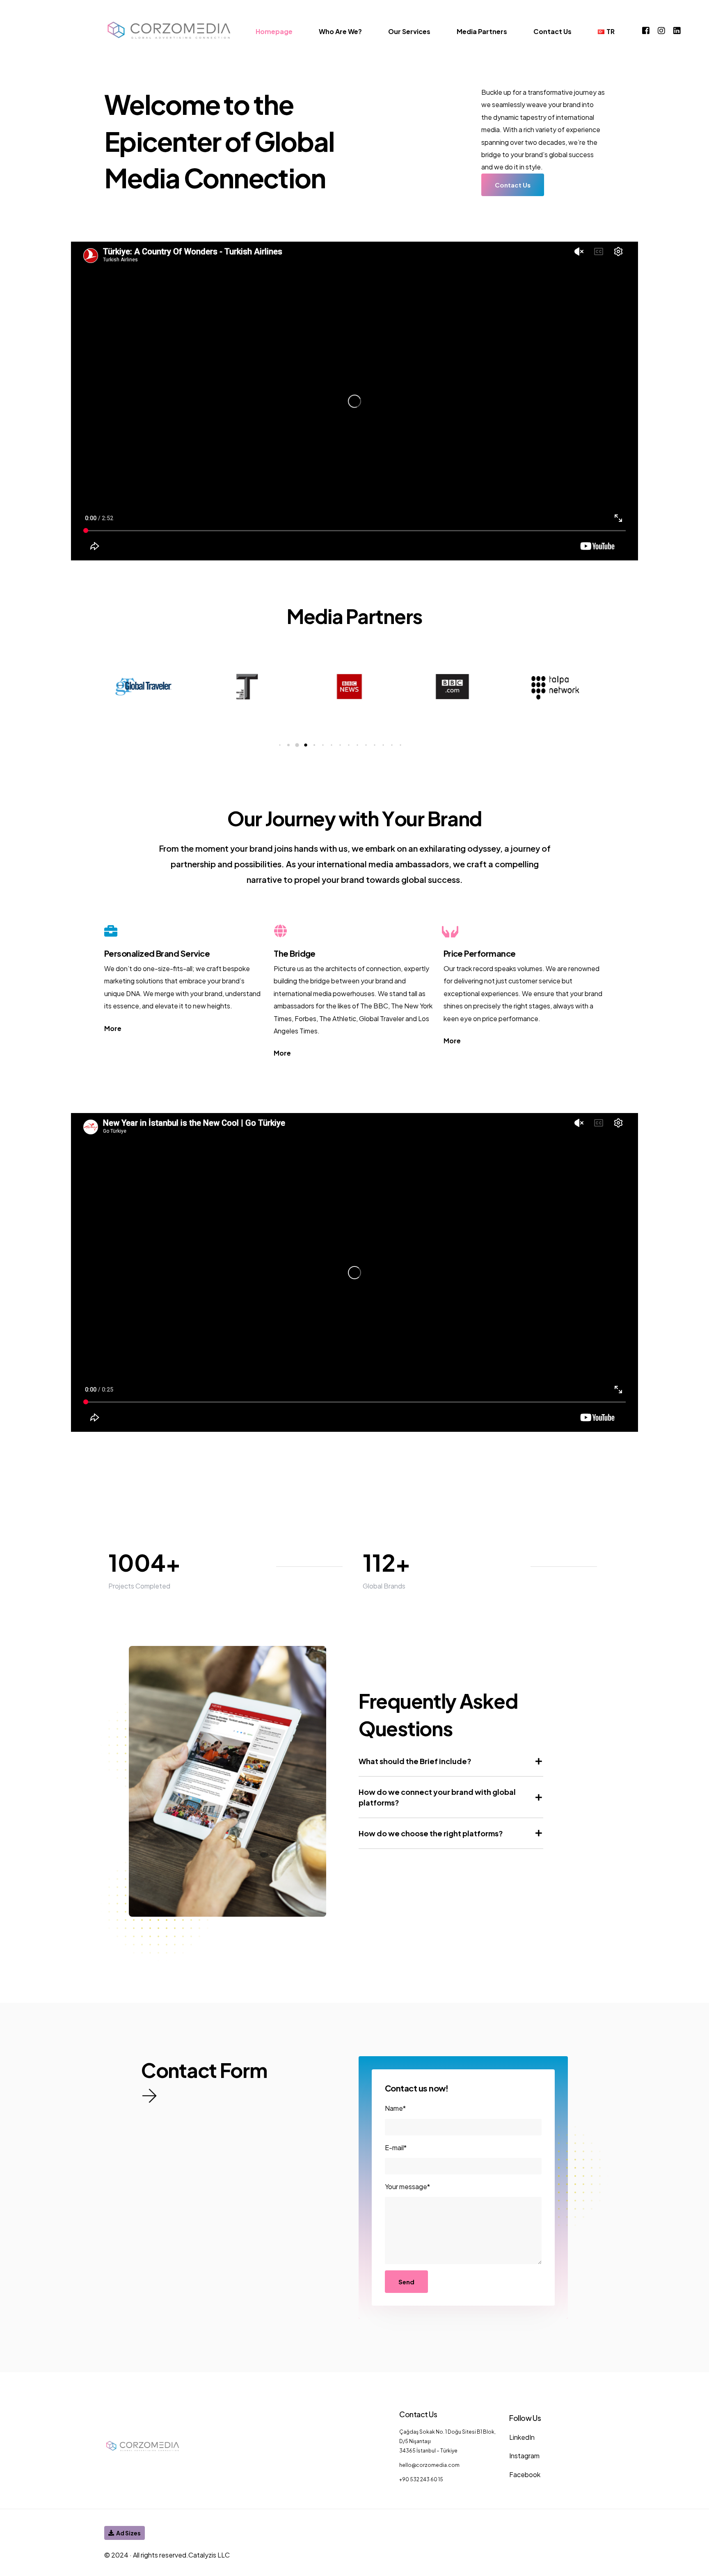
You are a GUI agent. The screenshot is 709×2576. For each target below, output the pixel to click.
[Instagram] (661, 30)
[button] (280, 745)
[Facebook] (646, 30)
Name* (395, 2108)
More (113, 1028)
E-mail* (396, 2147)
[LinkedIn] (677, 30)
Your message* (407, 2186)
